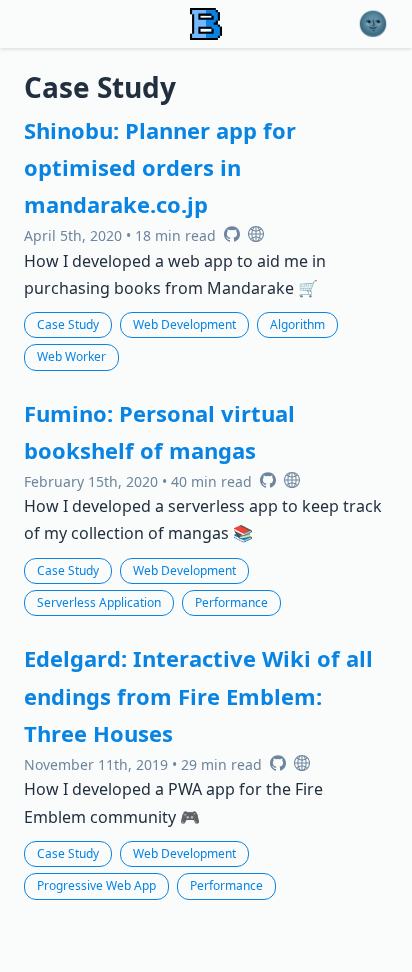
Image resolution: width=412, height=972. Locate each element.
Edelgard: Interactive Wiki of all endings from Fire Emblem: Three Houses (198, 695)
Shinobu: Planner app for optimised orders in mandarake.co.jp (160, 167)
